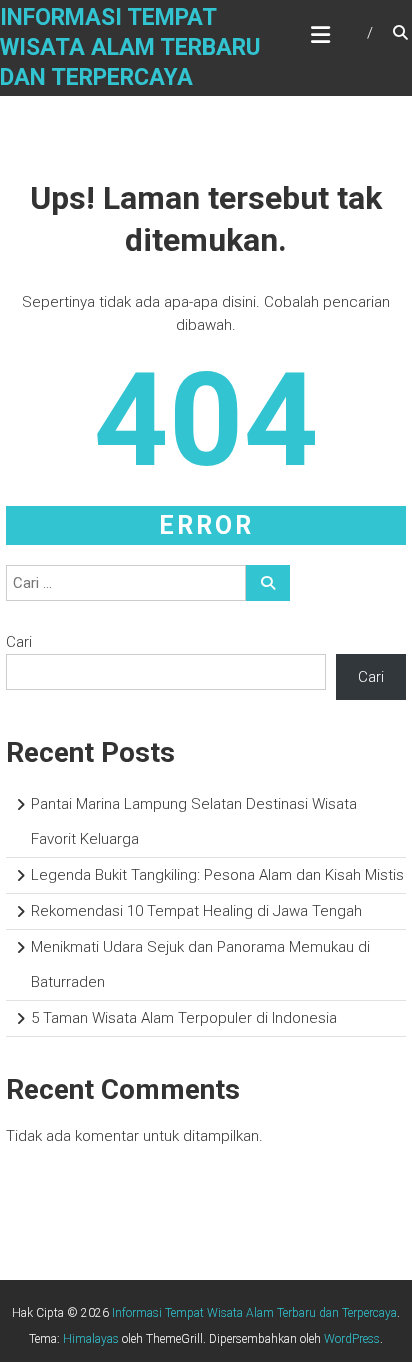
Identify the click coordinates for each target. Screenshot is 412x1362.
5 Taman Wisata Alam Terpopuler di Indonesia (184, 1018)
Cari (19, 642)
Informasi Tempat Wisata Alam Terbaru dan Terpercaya (130, 47)
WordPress (352, 1339)
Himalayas (91, 1339)
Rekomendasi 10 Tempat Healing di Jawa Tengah (196, 911)
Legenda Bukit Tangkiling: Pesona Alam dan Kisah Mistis (217, 875)
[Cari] (268, 583)
